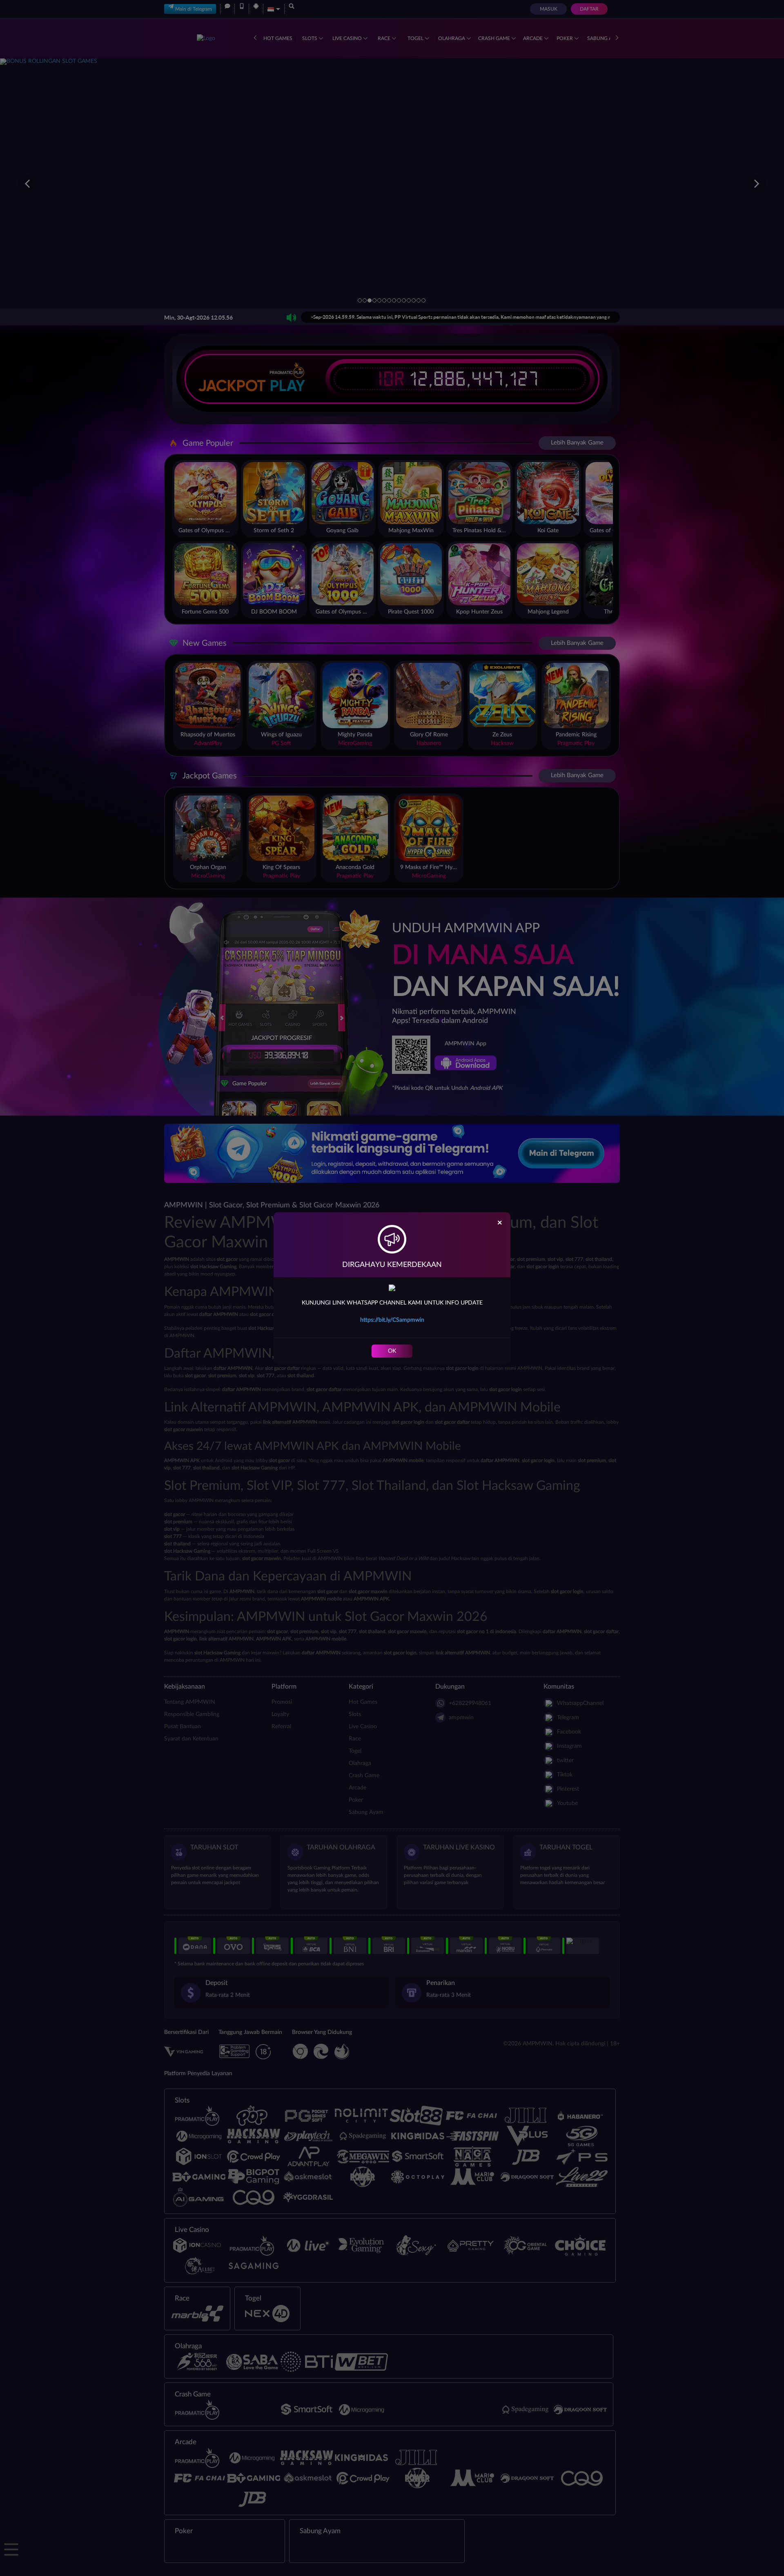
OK (392, 1351)
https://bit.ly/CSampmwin (392, 1320)
